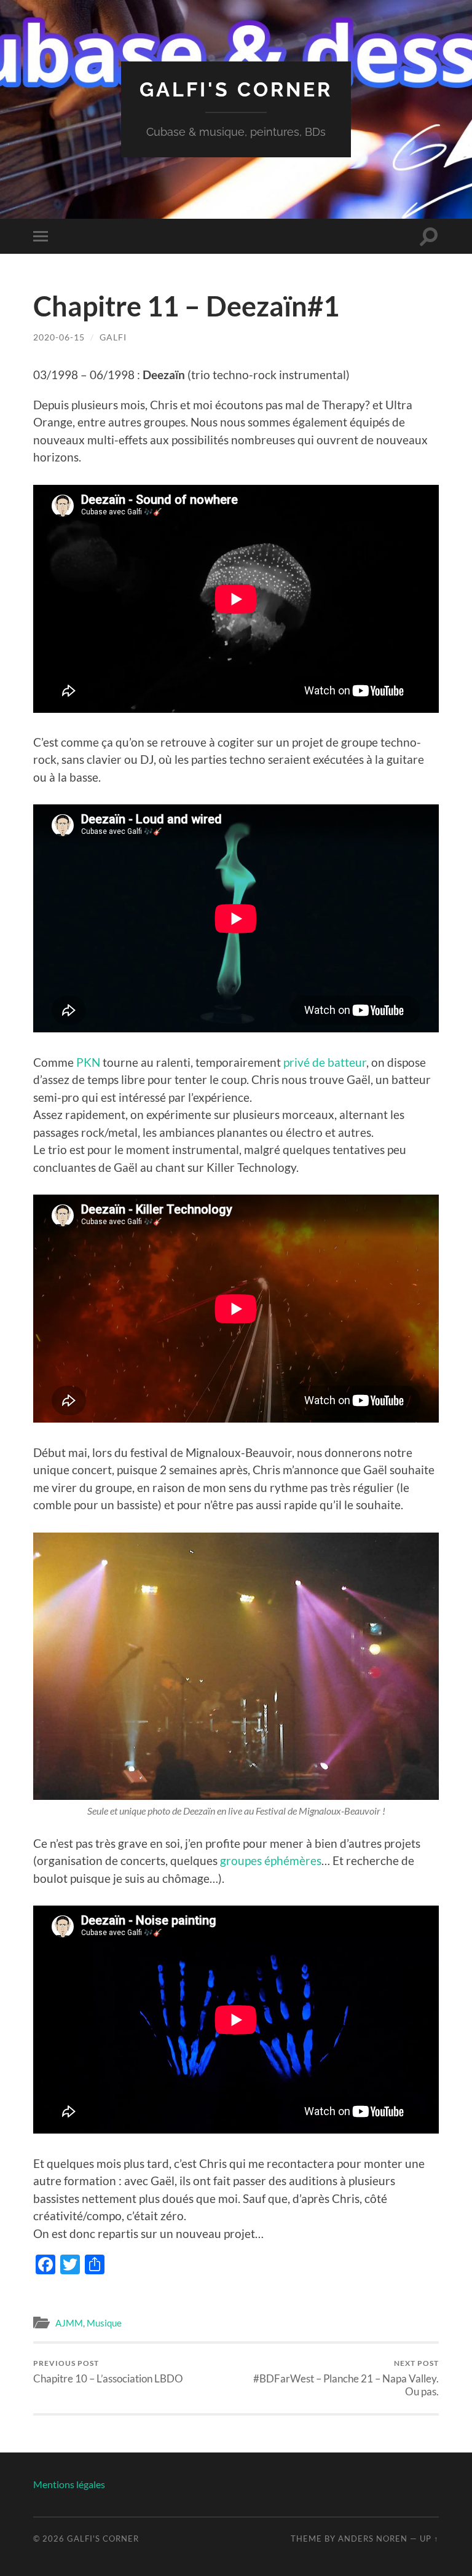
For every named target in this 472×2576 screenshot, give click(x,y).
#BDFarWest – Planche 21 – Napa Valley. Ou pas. (346, 2378)
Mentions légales (69, 2484)
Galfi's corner (236, 89)
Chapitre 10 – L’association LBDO (108, 2372)
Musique (104, 2323)
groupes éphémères (271, 1860)
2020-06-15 (59, 337)
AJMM (69, 2323)
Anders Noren (373, 2539)
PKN (88, 1062)
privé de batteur (325, 1062)
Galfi (113, 337)
